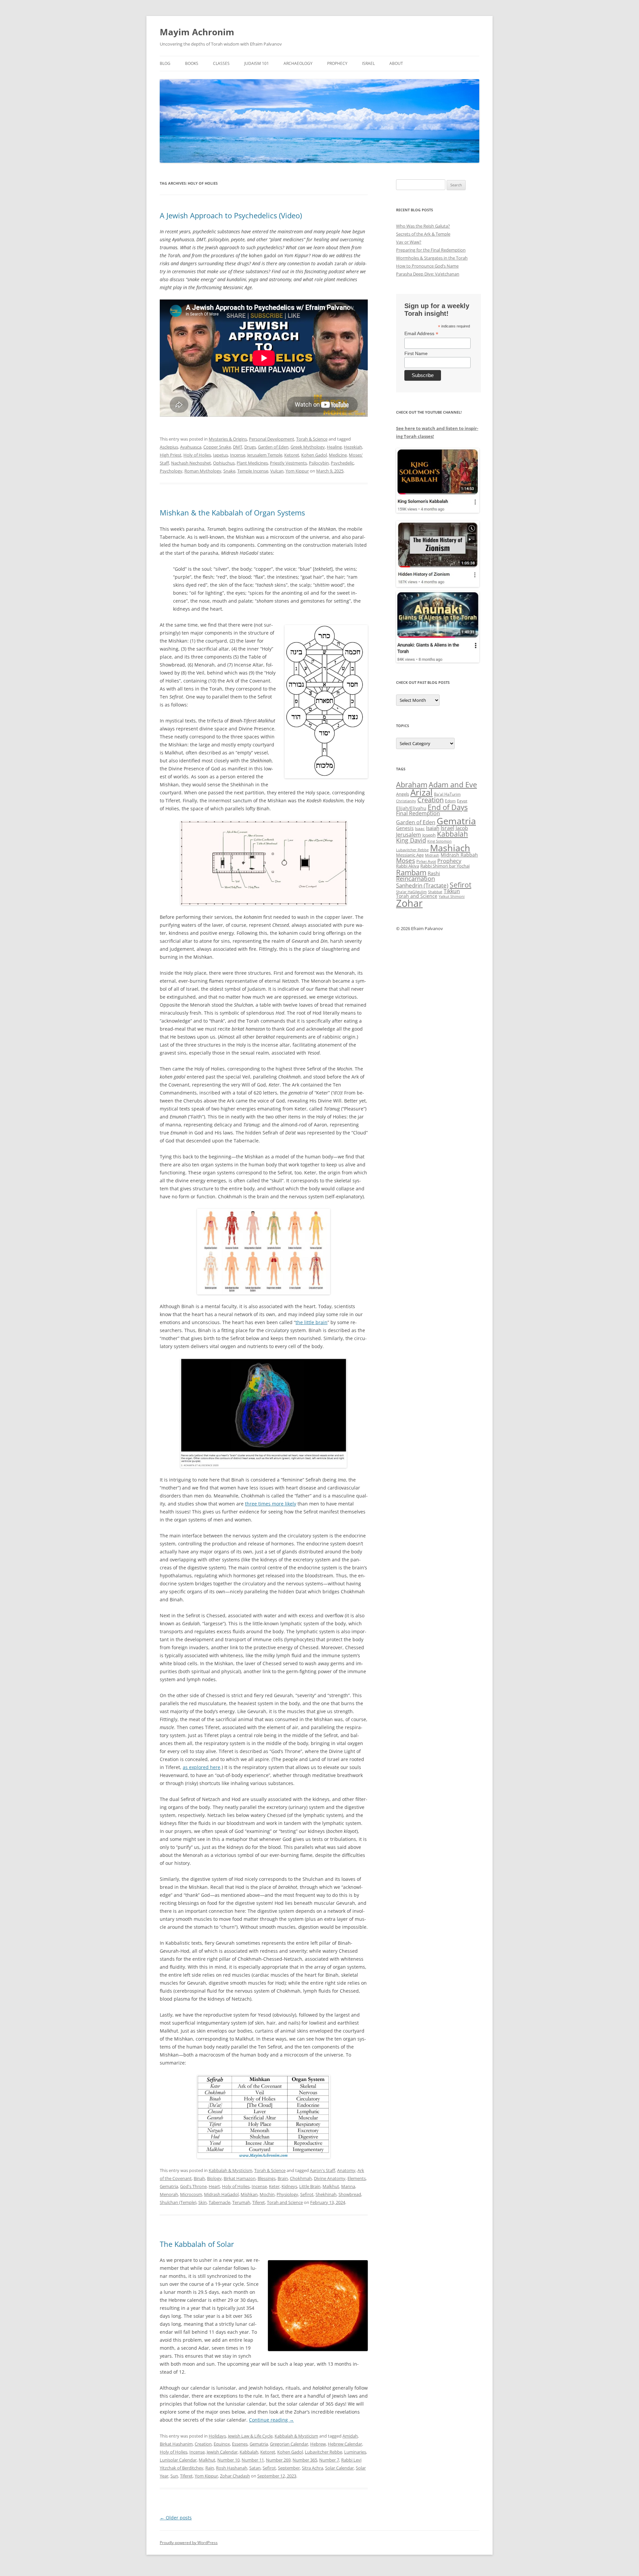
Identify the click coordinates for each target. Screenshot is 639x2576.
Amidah (350, 2436)
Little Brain (310, 2186)
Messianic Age (410, 855)
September (289, 2468)
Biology (214, 2178)
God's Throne (193, 2186)
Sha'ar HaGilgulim (411, 892)
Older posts (176, 2518)
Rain (210, 2468)
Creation (203, 2444)
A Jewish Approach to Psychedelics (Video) (231, 215)
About (396, 63)
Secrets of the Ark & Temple (423, 234)
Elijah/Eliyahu (411, 808)
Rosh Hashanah (232, 2468)
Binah (199, 2178)
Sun (174, 2476)
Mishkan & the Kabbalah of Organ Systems (232, 512)
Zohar (409, 903)
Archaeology (298, 63)
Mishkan (249, 2194)
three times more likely (271, 1504)
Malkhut (331, 2186)
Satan (255, 2468)
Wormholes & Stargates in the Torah (432, 258)
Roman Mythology (203, 471)
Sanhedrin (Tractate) (422, 885)
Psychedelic (342, 463)
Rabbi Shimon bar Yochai (445, 866)
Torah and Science (285, 2202)
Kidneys (289, 2186)
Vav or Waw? (409, 242)
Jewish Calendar (222, 2452)
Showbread (350, 2194)
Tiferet (259, 2202)
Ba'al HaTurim (447, 794)
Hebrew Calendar (345, 2444)
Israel (368, 63)
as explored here (202, 1767)
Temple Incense (253, 471)
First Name (416, 353)
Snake (229, 471)
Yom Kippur (297, 471)
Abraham (412, 785)
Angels (403, 794)
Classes (221, 63)
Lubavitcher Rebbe (323, 2452)
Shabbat (435, 892)
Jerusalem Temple (265, 455)
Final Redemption (418, 813)
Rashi (434, 873)
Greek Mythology (308, 447)
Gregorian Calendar (289, 2444)
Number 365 (305, 2460)
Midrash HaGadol (221, 2194)
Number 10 (228, 2460)
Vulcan (277, 471)
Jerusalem (409, 835)
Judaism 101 (257, 63)
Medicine (338, 455)
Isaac (420, 828)
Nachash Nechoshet (191, 463)
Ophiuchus (224, 463)
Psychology (171, 471)
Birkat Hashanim (176, 2444)
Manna (348, 2186)
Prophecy (337, 63)
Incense (238, 455)
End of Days (448, 807)
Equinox (222, 2444)
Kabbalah (249, 2452)
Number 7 (329, 2460)
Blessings (267, 2178)
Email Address (421, 334)
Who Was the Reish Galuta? (423, 226)
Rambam (411, 872)
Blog (165, 63)
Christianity (406, 801)
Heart (214, 2186)
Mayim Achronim (197, 32)
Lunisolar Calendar (178, 2460)
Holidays (217, 2436)
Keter (274, 2186)
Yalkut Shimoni (452, 896)
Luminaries (355, 2452)
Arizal (422, 792)
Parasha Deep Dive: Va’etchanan (428, 274)
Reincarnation (416, 879)
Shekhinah (326, 2194)
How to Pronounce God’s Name (427, 266)
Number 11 (253, 2460)
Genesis (405, 828)
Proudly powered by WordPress (189, 2543)
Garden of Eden (273, 447)
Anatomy (346, 2170)
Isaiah (433, 828)
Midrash (432, 855)
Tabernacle (219, 2202)
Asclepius (169, 447)
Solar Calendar (339, 2468)
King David (411, 840)
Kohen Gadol (314, 455)
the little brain (312, 1322)
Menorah (169, 2194)
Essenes (240, 2444)
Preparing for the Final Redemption (431, 250)
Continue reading (271, 2420)
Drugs (250, 447)
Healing (334, 447)
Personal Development (272, 439)
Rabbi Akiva (408, 866)
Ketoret (292, 455)
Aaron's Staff (322, 2170)
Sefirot (307, 2194)
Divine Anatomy (330, 2178)
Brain (283, 2178)
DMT (238, 447)
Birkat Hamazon (240, 2178)
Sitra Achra (313, 2468)
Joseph (429, 835)
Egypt (462, 801)
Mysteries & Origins (228, 439)
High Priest (171, 455)
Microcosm (191, 2194)
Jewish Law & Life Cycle (250, 2436)
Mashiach (450, 848)
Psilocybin (319, 463)
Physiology (287, 2194)
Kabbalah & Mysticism (230, 2170)
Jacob (462, 828)
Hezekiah (353, 447)
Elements (357, 2178)
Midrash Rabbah (459, 855)
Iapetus (220, 455)
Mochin (267, 2194)
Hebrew (318, 2444)
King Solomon (439, 841)
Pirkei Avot (426, 861)
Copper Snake (217, 447)
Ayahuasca (191, 447)
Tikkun (452, 891)
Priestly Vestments (288, 463)
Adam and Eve (453, 785)
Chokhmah (301, 2178)
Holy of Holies (197, 455)
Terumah (241, 2202)
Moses (406, 860)
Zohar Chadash (235, 2476)
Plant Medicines (252, 463)
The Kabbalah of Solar (197, 2244)
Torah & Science (312, 439)
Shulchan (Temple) (178, 2202)
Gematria (169, 2186)
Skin (203, 2202)
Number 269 (278, 2460)
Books (192, 63)
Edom (450, 801)
